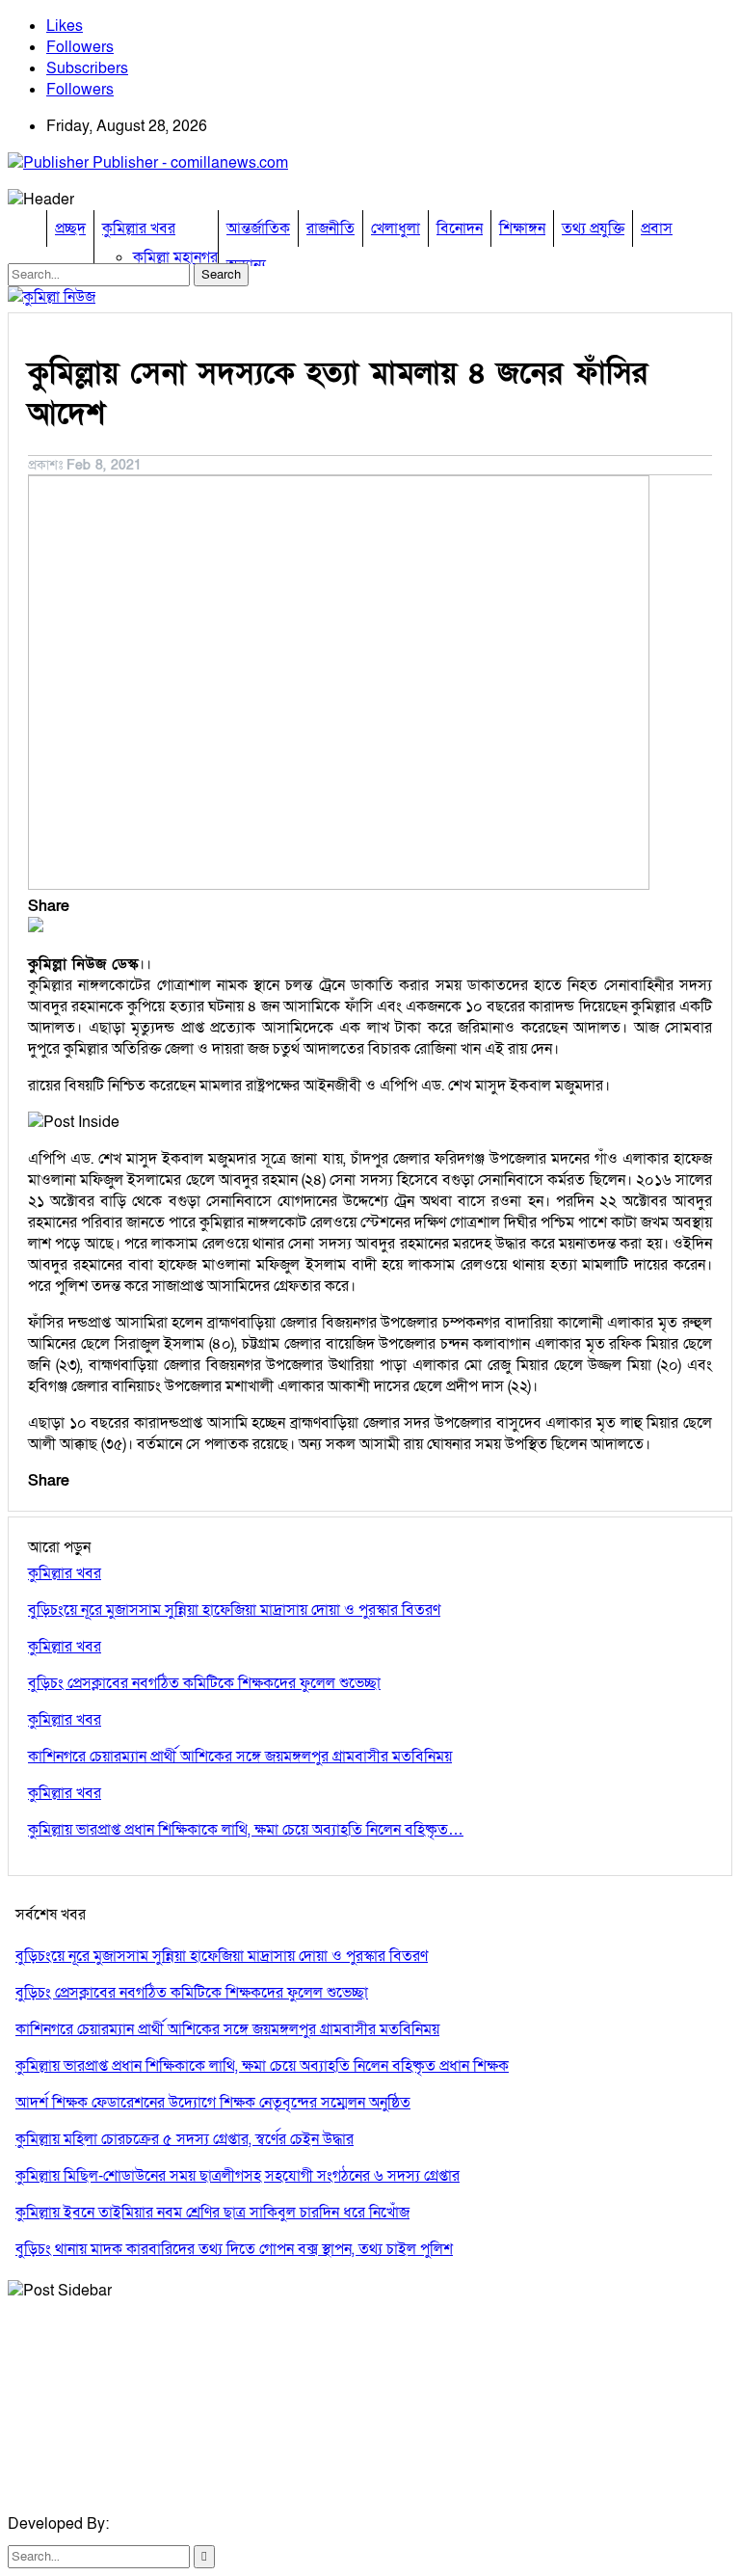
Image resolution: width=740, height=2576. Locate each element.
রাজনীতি (330, 228)
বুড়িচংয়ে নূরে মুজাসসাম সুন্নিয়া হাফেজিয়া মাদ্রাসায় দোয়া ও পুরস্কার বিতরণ (222, 1956)
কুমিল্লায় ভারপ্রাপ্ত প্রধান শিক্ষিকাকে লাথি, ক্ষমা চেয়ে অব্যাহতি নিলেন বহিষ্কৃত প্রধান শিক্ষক (262, 2066)
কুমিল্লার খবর (139, 228)
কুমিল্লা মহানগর (175, 257)
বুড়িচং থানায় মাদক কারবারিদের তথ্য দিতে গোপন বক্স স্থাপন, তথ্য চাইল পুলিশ (234, 2249)
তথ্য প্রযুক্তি (593, 228)
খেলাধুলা (396, 228)
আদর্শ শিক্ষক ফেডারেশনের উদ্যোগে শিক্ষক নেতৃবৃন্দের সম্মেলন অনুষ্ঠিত (213, 2103)
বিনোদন (460, 228)
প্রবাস (657, 228)
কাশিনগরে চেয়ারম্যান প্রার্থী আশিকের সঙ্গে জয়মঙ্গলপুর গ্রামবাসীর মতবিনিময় (227, 2029)
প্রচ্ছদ (70, 228)
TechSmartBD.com (177, 2524)
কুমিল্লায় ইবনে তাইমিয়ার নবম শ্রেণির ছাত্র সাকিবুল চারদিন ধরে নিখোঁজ (212, 2213)
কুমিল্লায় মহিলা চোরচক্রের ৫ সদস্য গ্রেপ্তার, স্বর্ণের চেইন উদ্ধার (185, 2139)
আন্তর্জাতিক (258, 228)
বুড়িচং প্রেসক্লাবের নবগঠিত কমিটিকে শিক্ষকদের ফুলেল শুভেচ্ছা (192, 1993)
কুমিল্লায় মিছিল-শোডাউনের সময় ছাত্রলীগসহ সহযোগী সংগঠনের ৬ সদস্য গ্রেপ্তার (238, 2176)
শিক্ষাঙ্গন (522, 228)
